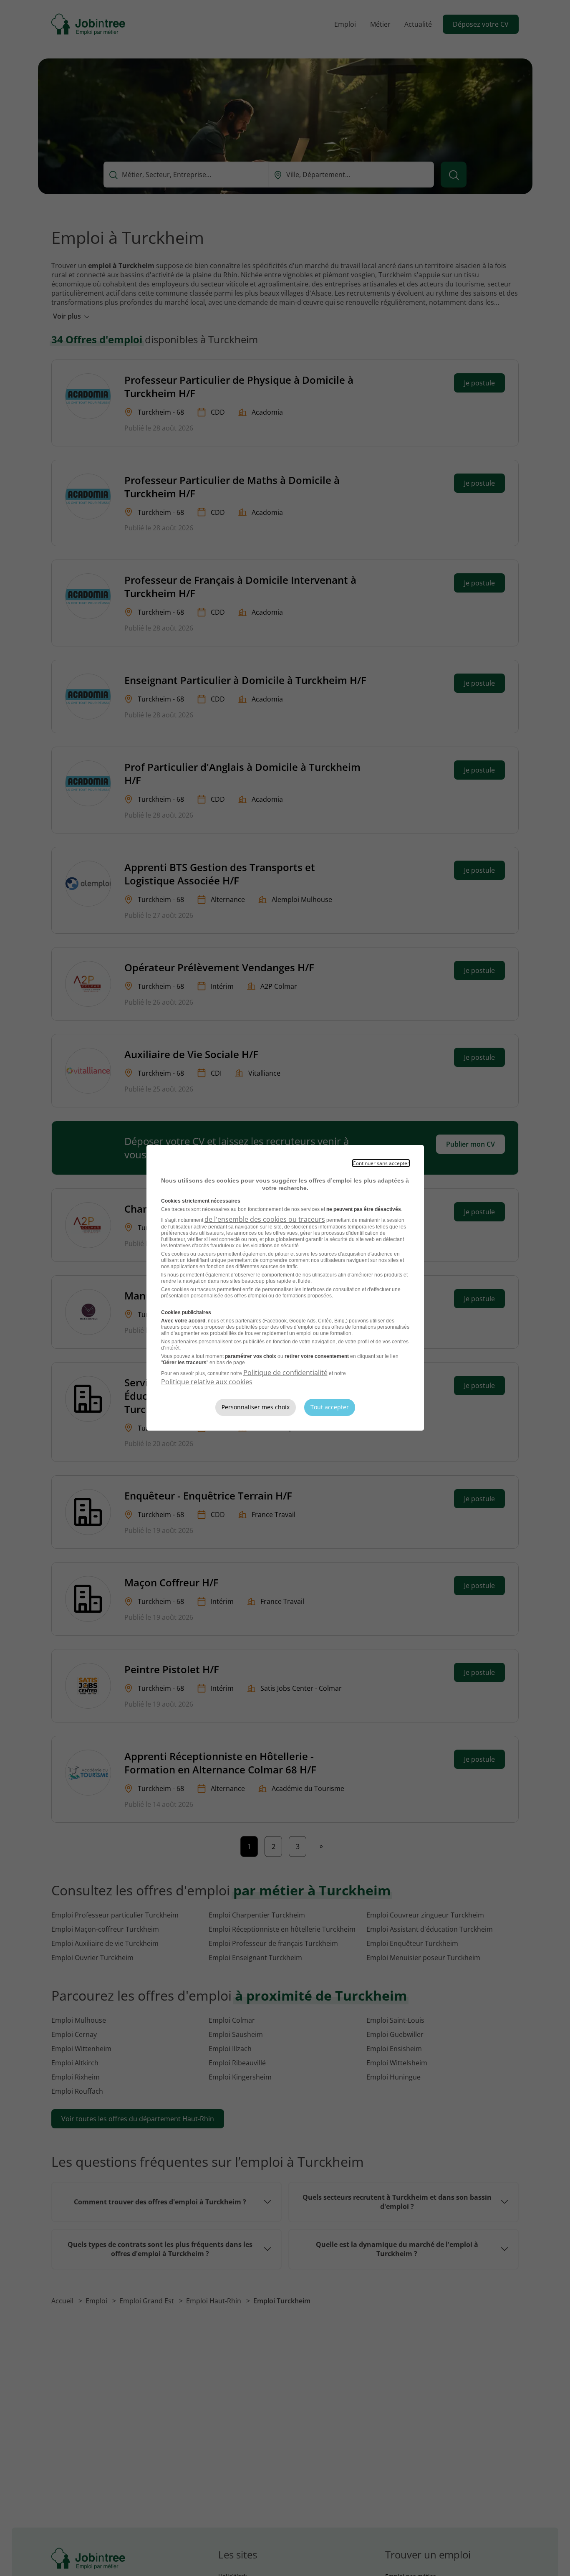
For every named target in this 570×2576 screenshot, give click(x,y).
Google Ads (302, 1321)
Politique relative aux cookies (207, 1382)
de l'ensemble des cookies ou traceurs (265, 1219)
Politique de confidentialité (285, 1373)
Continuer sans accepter (381, 1163)
